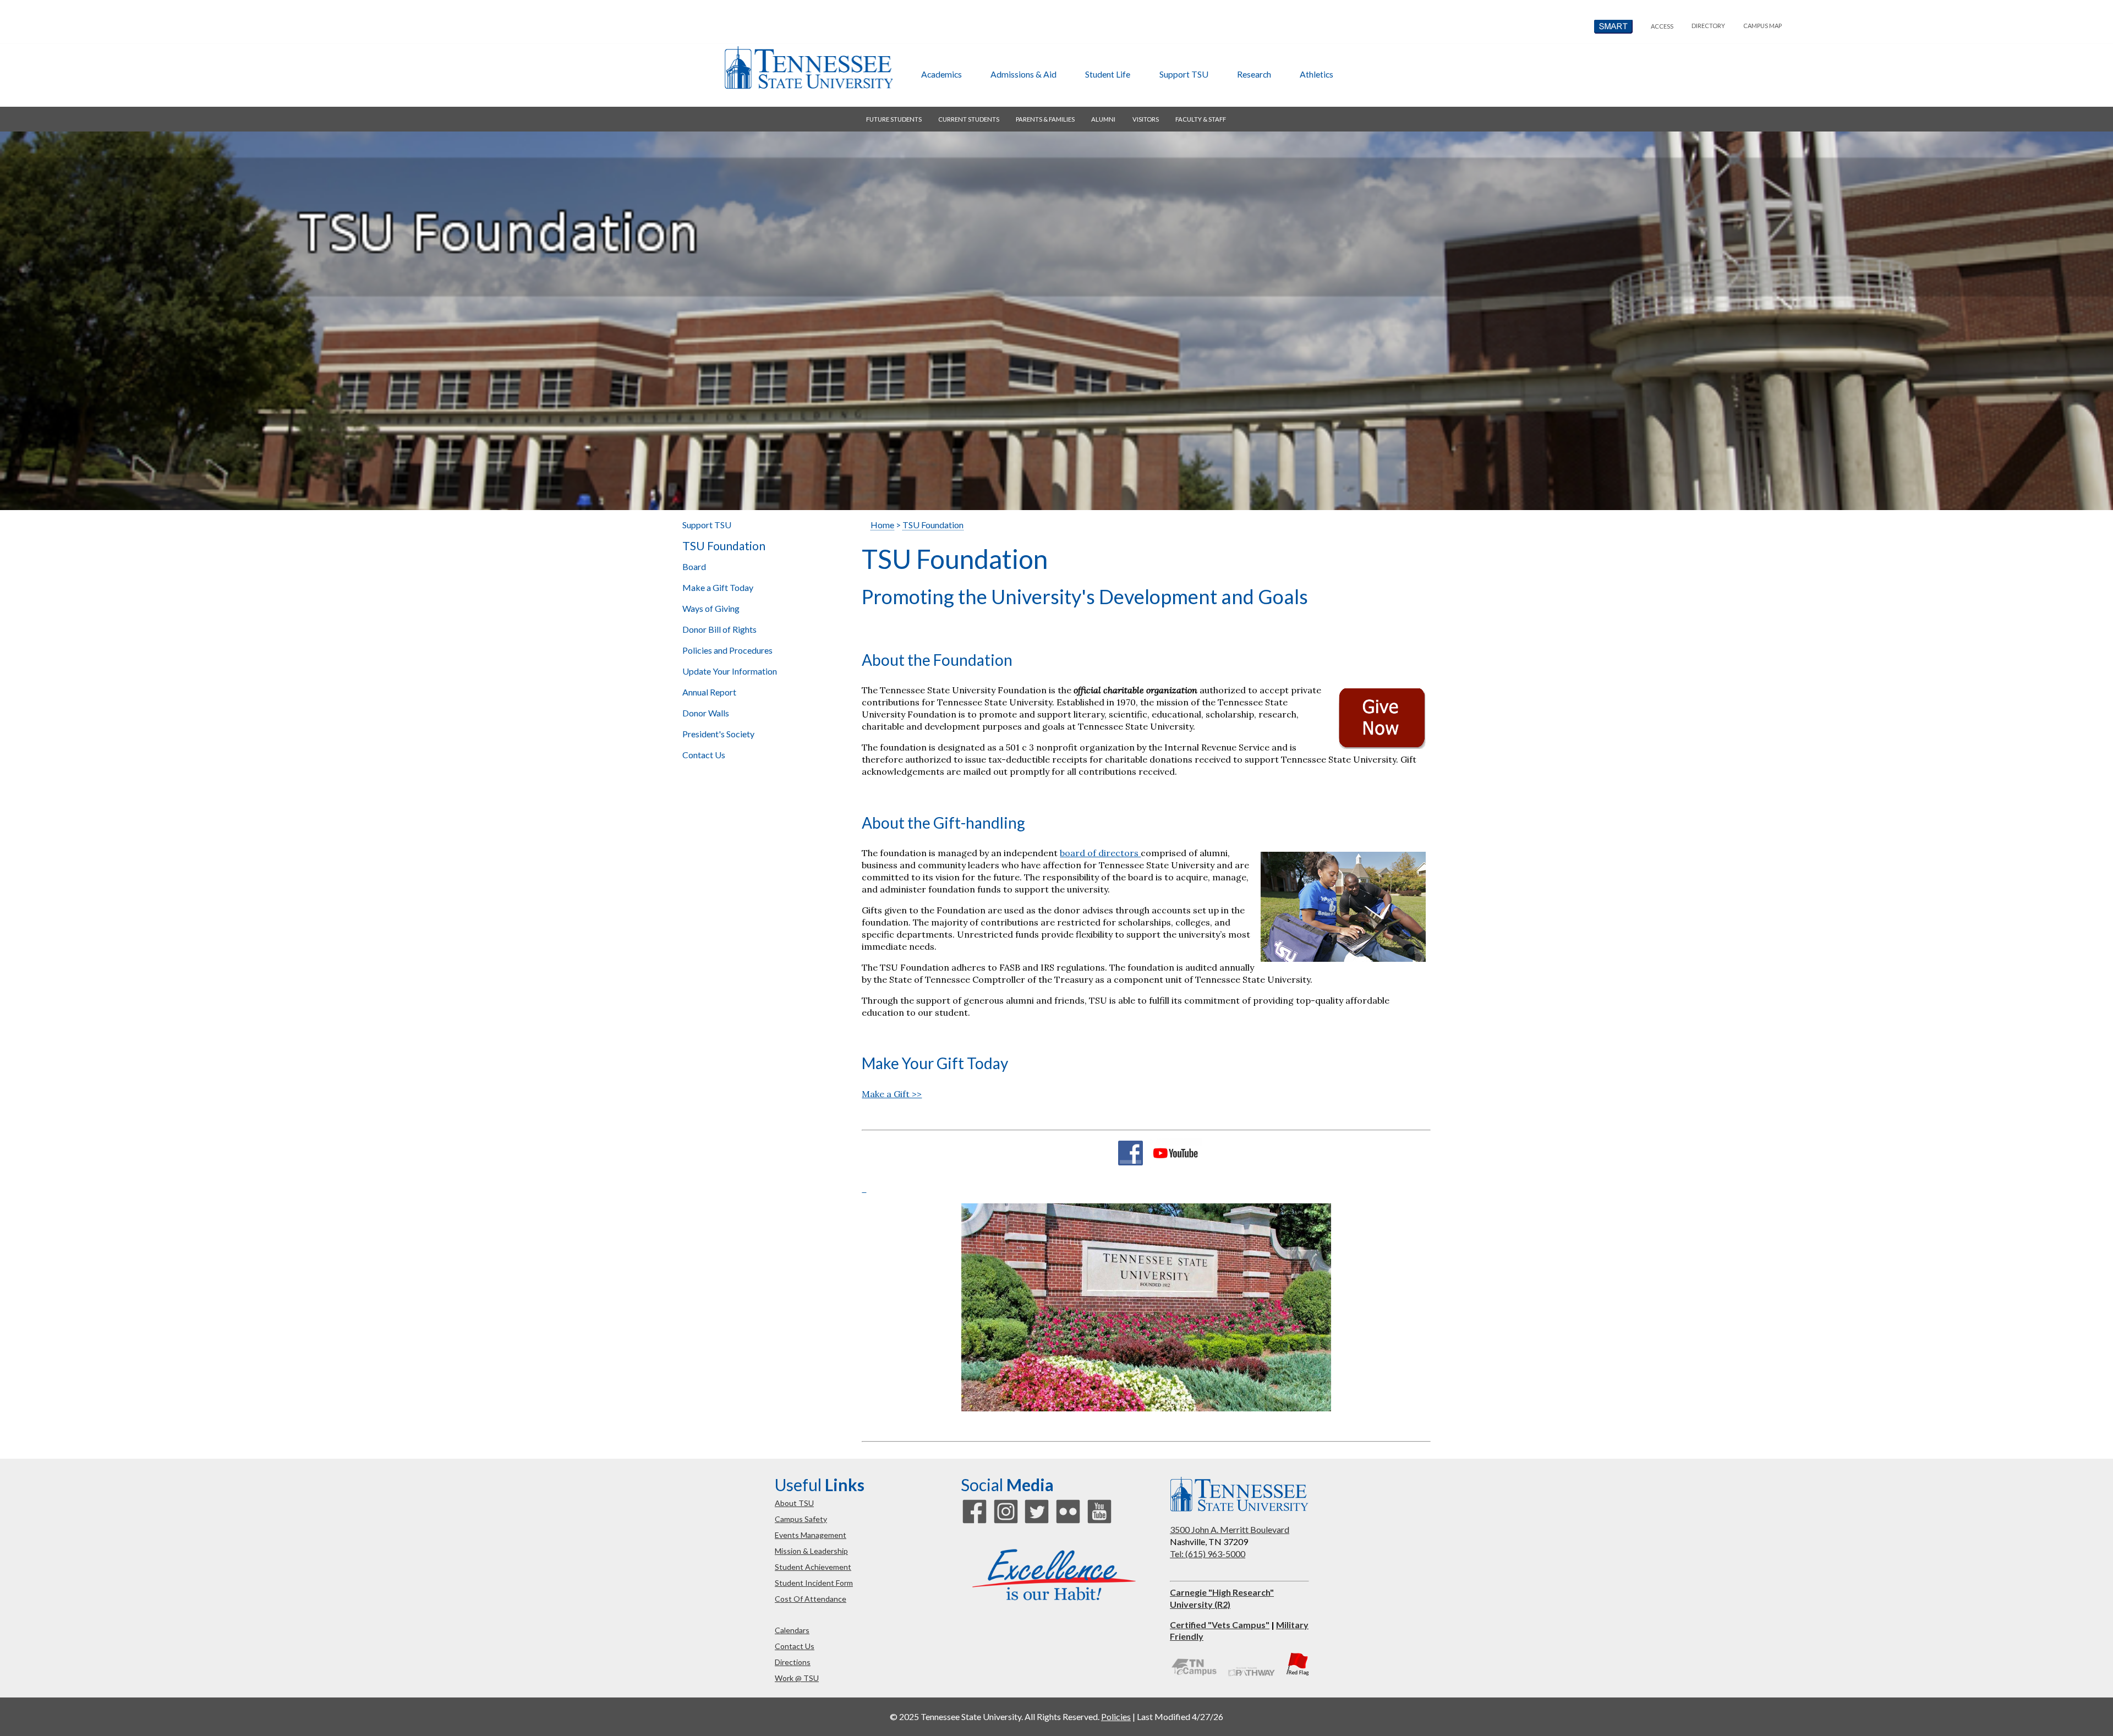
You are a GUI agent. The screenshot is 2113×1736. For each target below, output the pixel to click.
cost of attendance (811, 1599)
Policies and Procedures (727, 650)
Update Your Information (730, 671)
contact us (795, 1646)
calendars (792, 1630)
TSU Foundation (724, 546)
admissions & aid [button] (1023, 74)
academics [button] (941, 74)
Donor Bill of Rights (719, 629)
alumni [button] (1103, 119)
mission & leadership (811, 1551)
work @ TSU (797, 1678)
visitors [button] (1146, 119)
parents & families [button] (1045, 119)
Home (882, 525)
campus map (1762, 26)
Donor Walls (706, 713)
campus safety (801, 1519)
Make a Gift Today (718, 587)
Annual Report (709, 692)
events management (811, 1535)
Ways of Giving (711, 608)
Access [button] (1662, 26)
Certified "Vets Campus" (1220, 1625)
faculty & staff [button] (1201, 119)
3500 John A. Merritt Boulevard (1230, 1529)
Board (694, 566)
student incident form (814, 1583)
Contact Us (704, 755)
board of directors (1100, 853)
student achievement (813, 1567)
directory (1708, 26)
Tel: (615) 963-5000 (1208, 1554)
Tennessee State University (808, 68)
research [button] (1254, 74)
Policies (1116, 1716)
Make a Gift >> (892, 1094)
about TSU (794, 1503)
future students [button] (894, 119)
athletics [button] (1316, 74)
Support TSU (707, 525)
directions (793, 1662)
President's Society (718, 734)
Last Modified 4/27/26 (1180, 1716)
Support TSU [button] (1184, 74)
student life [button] (1108, 74)
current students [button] (969, 119)
